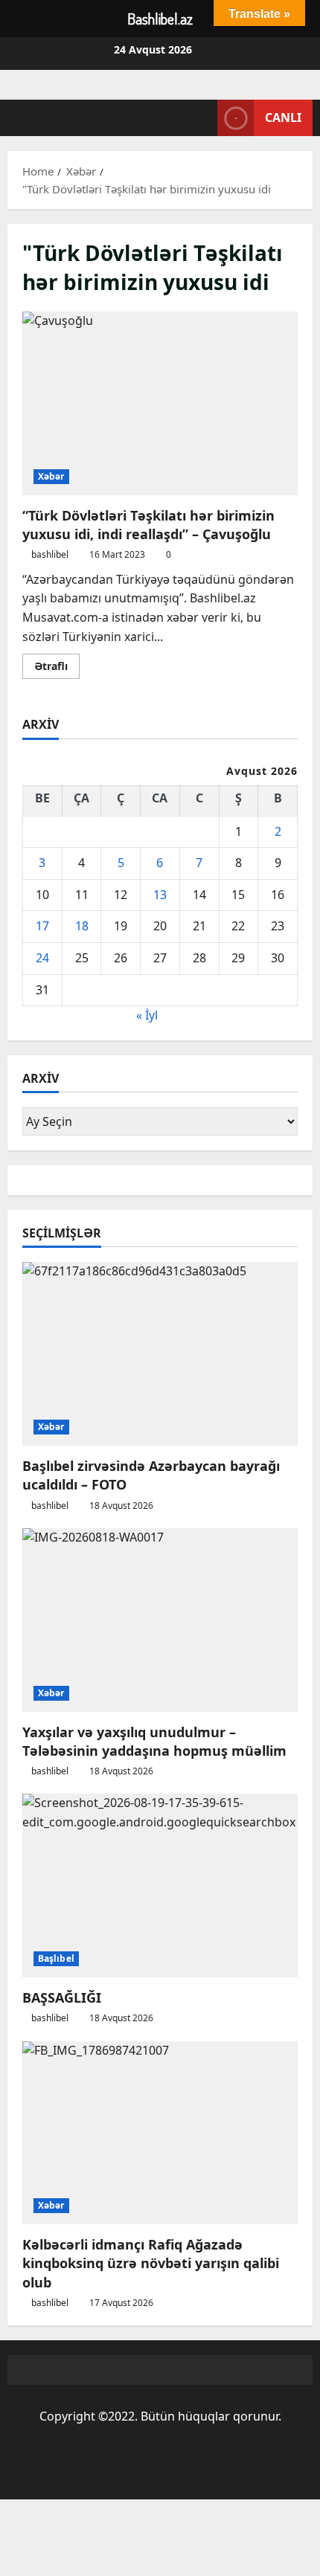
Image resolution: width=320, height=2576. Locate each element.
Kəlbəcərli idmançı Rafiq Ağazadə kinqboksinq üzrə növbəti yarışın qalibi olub (151, 2263)
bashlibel (50, 554)
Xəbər (51, 476)
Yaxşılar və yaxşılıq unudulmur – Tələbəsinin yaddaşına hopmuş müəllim (154, 1741)
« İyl (147, 1015)
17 (42, 926)
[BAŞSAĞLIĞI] (160, 1886)
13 (160, 895)
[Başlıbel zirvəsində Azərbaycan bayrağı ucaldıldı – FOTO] (160, 1354)
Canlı (283, 117)
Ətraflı (57, 669)
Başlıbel (56, 1958)
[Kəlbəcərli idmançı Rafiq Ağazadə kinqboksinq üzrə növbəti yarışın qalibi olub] (160, 2133)
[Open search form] (199, 118)
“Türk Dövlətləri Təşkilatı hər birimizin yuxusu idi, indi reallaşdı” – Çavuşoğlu (160, 403)
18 (82, 926)
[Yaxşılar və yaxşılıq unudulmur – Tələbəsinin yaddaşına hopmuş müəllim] (160, 1620)
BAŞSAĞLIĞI (62, 1997)
